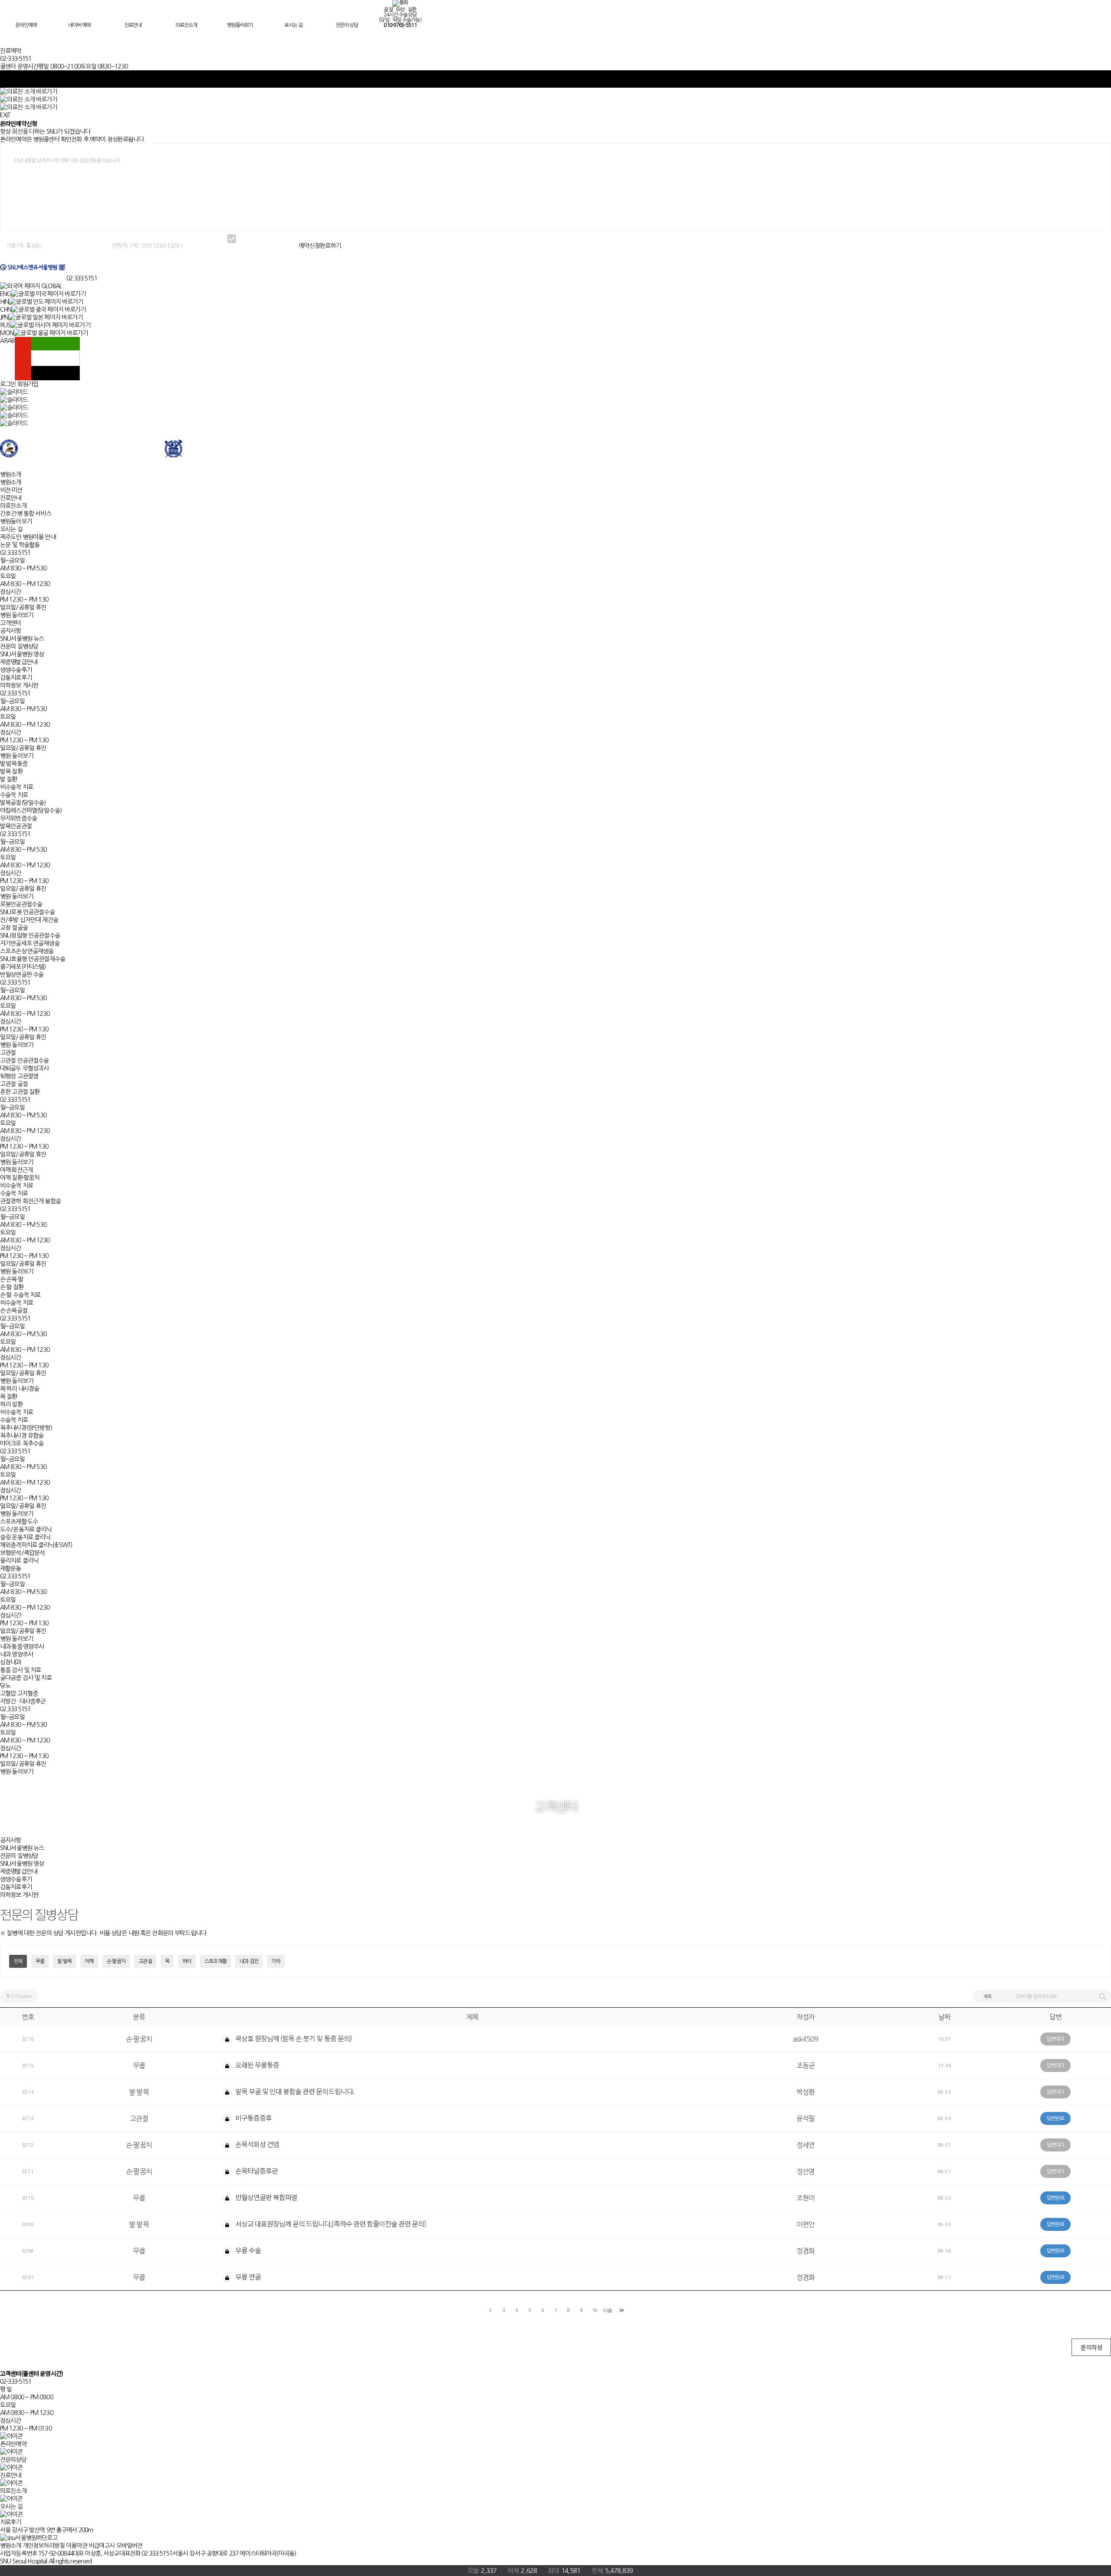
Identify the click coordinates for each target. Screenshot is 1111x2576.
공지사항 (11, 631)
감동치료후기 (16, 678)
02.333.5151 (82, 278)
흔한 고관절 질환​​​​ (20, 1092)
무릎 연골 (247, 2276)
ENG (6, 294)
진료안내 (133, 25)
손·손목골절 (14, 1311)
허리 (187, 1961)
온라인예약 (26, 25)
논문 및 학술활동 (20, 545)
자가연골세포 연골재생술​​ (30, 943)
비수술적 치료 (16, 787)
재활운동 (11, 1568)
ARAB (7, 341)
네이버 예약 (79, 25)
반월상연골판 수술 (22, 975)
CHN (6, 310)
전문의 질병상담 (19, 646)
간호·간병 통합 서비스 (26, 514)
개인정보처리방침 (44, 2546)
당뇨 (5, 1686)
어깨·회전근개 (16, 1170)
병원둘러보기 (240, 25)
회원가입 (28, 384)
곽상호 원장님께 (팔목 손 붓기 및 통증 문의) (293, 2038)
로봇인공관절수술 (21, 904)
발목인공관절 (16, 826)
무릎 (40, 1961)
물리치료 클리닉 (19, 1561)
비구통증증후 (253, 2118)
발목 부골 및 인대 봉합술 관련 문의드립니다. (294, 2091)
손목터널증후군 (256, 2171)
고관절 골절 (14, 1084)
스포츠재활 (215, 1961)
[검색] (1102, 1996)
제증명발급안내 (18, 662)
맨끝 (621, 2310)
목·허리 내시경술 (20, 1389)
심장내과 (11, 1662)
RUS (5, 325)
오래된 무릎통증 (256, 2065)
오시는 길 (293, 25)
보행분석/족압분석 (22, 1553)
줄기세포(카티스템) (23, 967)
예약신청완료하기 (320, 246)
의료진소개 (186, 25)
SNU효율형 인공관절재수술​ (33, 959)
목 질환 (9, 1397)
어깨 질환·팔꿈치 (20, 1178)
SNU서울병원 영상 (22, 654)
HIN (4, 302)
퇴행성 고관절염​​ (19, 1076)
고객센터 (11, 623)
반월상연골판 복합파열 (266, 2197)
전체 (18, 1961)
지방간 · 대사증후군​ (23, 1701)
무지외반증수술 (18, 818)
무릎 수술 (247, 2250)
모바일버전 (130, 2546)
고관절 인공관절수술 (24, 1061)
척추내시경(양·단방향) (26, 1428)
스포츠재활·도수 (19, 1522)
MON (7, 333)
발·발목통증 (14, 764)
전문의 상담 (347, 25)
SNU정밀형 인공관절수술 (30, 936)
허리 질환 (11, 1404)
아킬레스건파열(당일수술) (31, 810)
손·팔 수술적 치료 (20, 1295)
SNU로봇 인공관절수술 (27, 912)
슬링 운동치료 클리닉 (25, 1537)
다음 (608, 2311)
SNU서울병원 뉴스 (22, 639)
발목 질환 (11, 771)
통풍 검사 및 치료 (20, 1670)
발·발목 (64, 1961)
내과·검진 (249, 1961)
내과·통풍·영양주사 (22, 1647)
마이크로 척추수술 (22, 1443)
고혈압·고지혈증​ (19, 1693)
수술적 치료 (14, 795)
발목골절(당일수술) (23, 803)
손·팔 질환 (12, 1287)
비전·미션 (11, 490)
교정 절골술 (14, 928)
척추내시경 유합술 (22, 1436)
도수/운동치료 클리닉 (26, 1529)
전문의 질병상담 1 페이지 (33, 267)
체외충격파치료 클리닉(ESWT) (36, 1545)
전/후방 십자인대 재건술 (29, 920)
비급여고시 (102, 2546)
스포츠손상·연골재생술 (27, 951)
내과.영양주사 (16, 1654)
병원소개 (11, 474)
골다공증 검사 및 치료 (26, 1678)
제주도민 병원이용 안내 (28, 537)
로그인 (8, 384)
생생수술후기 (16, 670)
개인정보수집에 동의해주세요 (268, 239)
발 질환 (9, 779)
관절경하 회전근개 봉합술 (30, 1201)
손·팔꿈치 (116, 1961)
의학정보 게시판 (19, 685)
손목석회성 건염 (256, 2144)
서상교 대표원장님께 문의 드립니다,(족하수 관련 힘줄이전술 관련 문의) (330, 2224)
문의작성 (1091, 2347)
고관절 (8, 1053)
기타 (276, 1961)
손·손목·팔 (12, 1279)
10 (595, 2311)
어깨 (89, 1961)
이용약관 (77, 2546)
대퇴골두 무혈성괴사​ (24, 1068)
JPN (4, 317)
